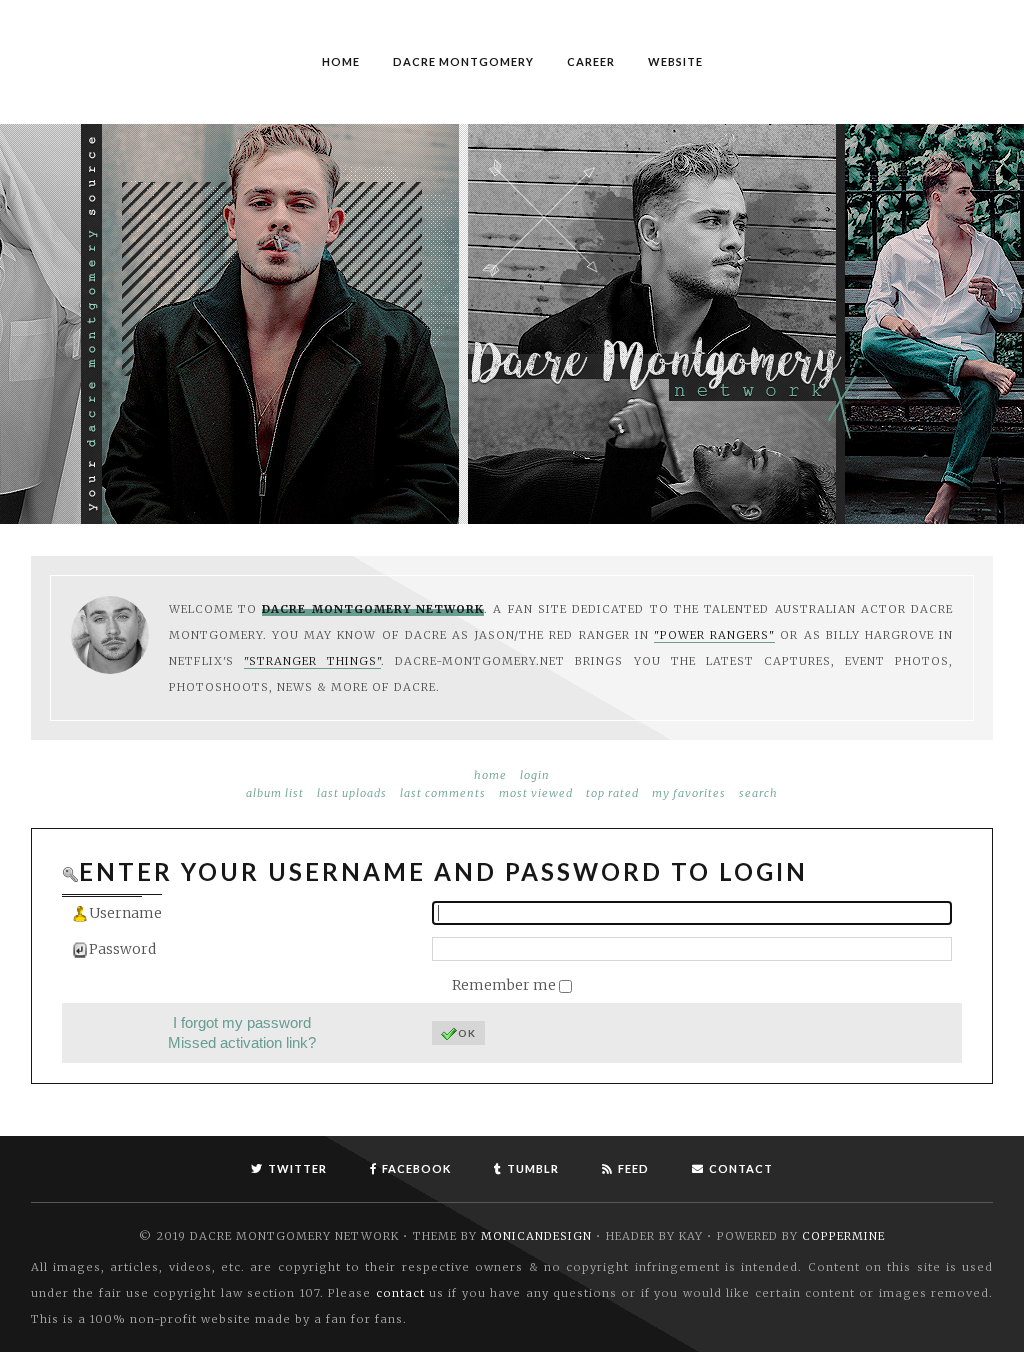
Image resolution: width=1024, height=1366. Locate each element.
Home (341, 61)
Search (758, 793)
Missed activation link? (242, 1042)
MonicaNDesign (536, 1236)
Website (675, 61)
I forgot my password (242, 1022)
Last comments (443, 793)
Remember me (505, 985)
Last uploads (352, 793)
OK (467, 1033)
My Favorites (689, 793)
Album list (275, 793)
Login (535, 775)
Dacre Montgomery (463, 61)
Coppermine (843, 1236)
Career (591, 61)
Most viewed (536, 793)
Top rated (612, 793)
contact (400, 1293)
